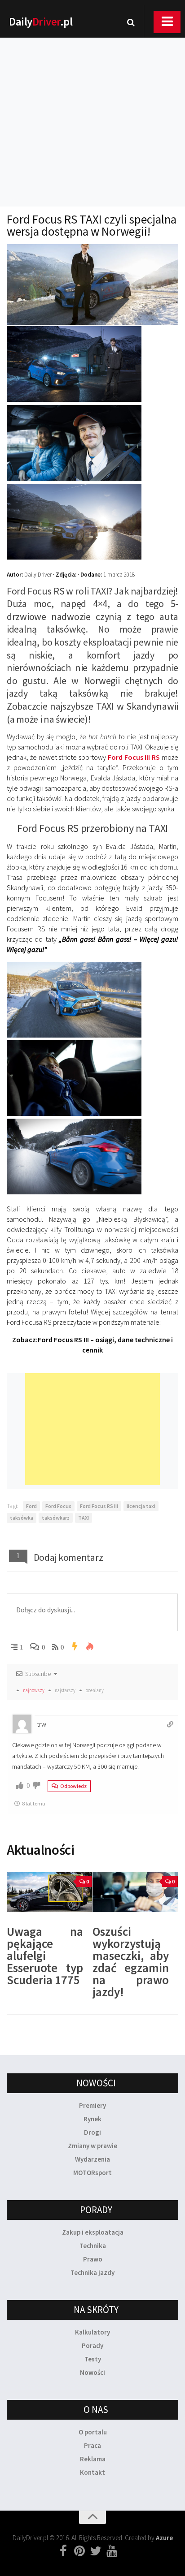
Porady (92, 2346)
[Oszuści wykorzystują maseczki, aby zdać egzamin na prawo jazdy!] (135, 1892)
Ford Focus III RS (134, 757)
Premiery (92, 2105)
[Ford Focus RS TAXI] (74, 399)
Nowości (92, 2372)
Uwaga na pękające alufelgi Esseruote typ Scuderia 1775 (45, 1956)
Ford (31, 1506)
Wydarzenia (92, 2159)
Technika (93, 2246)
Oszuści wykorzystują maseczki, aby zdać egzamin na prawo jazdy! (131, 1962)
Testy (93, 2359)
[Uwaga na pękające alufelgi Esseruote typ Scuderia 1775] (49, 1892)
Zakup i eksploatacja (93, 2232)
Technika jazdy (92, 2272)
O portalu (93, 2432)
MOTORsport (92, 2173)
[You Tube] (112, 2551)
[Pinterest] (79, 2551)
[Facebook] (63, 2551)
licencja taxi (141, 1506)
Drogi (92, 2132)
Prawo (93, 2259)
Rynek (92, 2119)
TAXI (84, 1518)
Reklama (93, 2459)
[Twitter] (96, 2551)
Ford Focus (58, 1506)
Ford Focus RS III (99, 1506)
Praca (92, 2445)
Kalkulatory (92, 2332)
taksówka (22, 1518)
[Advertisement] (92, 110)
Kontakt (92, 2472)
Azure (164, 2538)
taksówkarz (56, 1518)
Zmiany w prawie (92, 2146)
